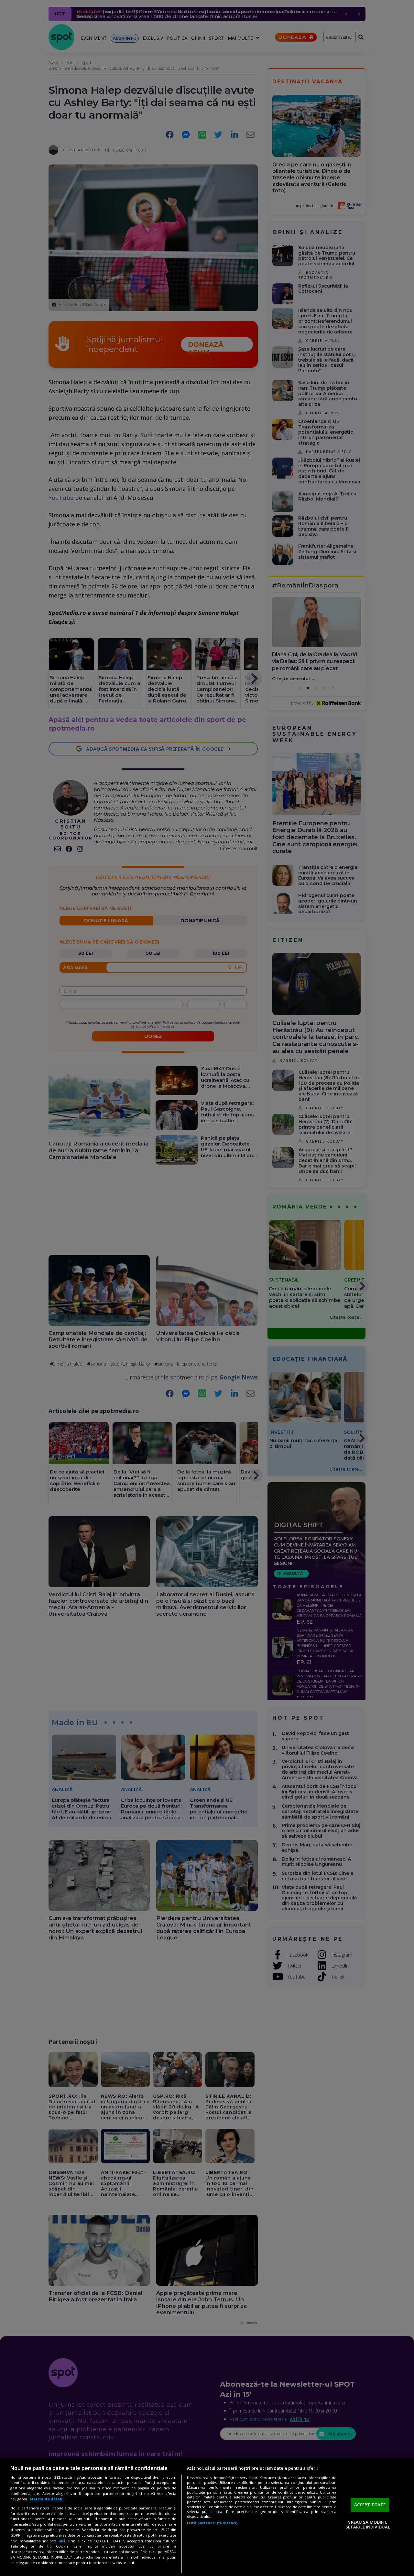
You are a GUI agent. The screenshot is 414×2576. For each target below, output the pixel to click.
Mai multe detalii (47, 2499)
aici (62, 2541)
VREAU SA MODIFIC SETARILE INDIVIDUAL (368, 2525)
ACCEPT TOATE (370, 2505)
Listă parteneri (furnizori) (212, 2523)
